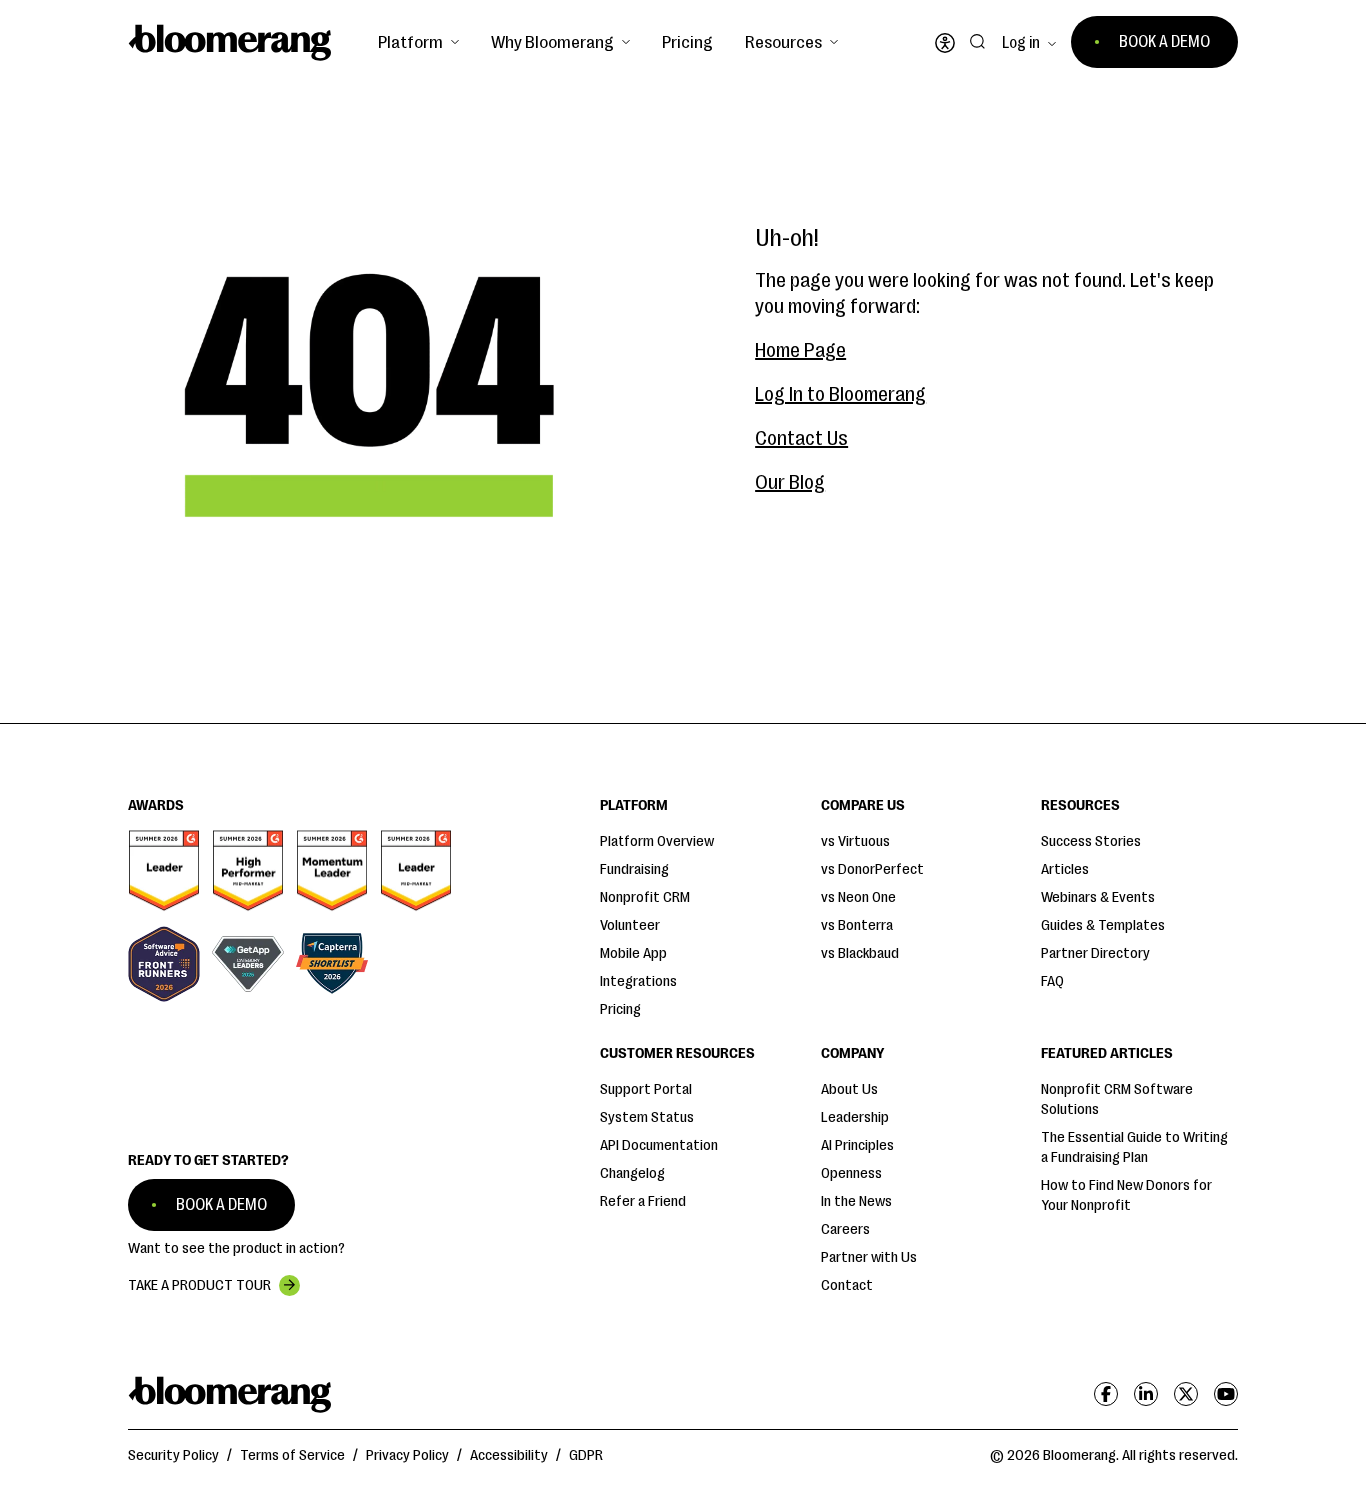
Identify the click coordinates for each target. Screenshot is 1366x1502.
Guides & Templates (1103, 925)
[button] (418, 42)
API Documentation (659, 1145)
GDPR (586, 1455)
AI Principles (857, 1145)
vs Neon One (858, 897)
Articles (1065, 869)
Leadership (855, 1117)
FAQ (1052, 981)
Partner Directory (1095, 953)
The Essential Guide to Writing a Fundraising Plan (1134, 1147)
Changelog (632, 1173)
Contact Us (801, 438)
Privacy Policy (407, 1455)
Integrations (638, 981)
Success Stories (1091, 841)
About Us (849, 1089)
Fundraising (634, 869)
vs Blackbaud (860, 953)
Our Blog (790, 482)
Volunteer (630, 925)
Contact (847, 1285)
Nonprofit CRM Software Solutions (1117, 1099)
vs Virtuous (855, 841)
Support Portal (646, 1089)
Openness (851, 1173)
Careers (845, 1229)
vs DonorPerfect (872, 869)
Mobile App (633, 953)
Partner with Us (869, 1257)
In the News (856, 1201)
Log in (1021, 43)
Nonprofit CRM (645, 897)
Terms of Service (292, 1455)
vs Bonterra (857, 925)
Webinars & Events (1098, 897)
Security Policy (173, 1455)
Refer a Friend (643, 1201)
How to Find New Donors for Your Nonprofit (1126, 1195)
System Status (647, 1117)
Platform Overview (657, 841)
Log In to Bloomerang (840, 394)
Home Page (800, 350)
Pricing (687, 42)
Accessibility (509, 1455)
